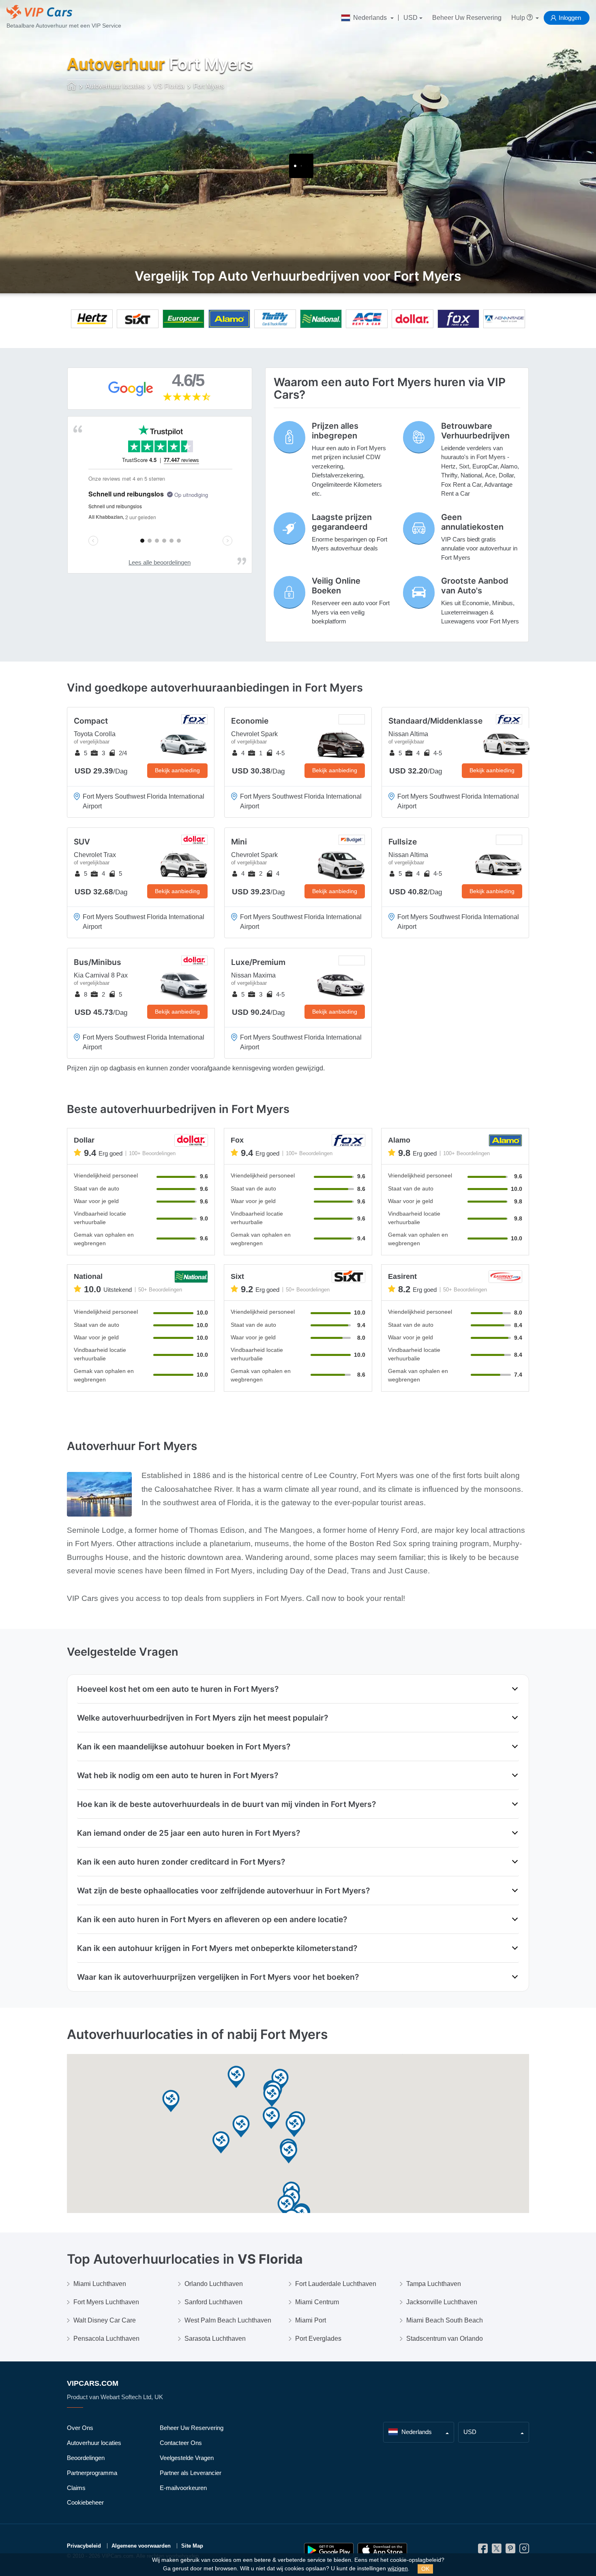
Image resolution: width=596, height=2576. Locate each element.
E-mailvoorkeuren (183, 2488)
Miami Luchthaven (100, 2284)
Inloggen (570, 18)
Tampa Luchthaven (434, 2284)
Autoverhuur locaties (94, 2443)
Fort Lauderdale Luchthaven (336, 2284)
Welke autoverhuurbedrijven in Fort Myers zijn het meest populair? (203, 1718)
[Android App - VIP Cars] (329, 2550)
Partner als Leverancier (191, 2473)
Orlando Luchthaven (214, 2284)
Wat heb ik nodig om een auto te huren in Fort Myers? (178, 1775)
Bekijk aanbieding (177, 770)
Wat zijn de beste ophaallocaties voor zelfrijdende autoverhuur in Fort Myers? (223, 1891)
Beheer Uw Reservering (467, 18)
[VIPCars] (72, 87)
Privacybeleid (84, 2546)
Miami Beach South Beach (445, 2320)
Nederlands (370, 18)
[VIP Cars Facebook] (483, 2551)
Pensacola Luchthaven (106, 2339)
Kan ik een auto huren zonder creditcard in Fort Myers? (181, 1862)
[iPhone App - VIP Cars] (382, 2550)
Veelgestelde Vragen (187, 2458)
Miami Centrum (317, 2302)
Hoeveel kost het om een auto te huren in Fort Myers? (178, 1689)
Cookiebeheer (85, 2502)
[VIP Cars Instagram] (524, 2551)
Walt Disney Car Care (105, 2320)
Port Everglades (318, 2339)
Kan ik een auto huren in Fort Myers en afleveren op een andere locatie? (212, 1919)
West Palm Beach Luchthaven (228, 2320)
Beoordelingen (86, 2458)
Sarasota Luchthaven (215, 2339)
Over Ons (80, 2428)
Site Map (192, 2546)
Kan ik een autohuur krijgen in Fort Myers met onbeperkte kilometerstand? (217, 1948)
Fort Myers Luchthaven (106, 2302)
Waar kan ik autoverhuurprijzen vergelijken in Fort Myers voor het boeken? (218, 1977)
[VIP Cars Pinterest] (510, 2551)
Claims (76, 2488)
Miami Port (311, 2320)
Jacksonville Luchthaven (442, 2302)
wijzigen (398, 2568)
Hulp (519, 18)
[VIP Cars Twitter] (497, 2551)
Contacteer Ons (181, 2443)
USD (411, 18)
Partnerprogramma (92, 2473)
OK (425, 2569)
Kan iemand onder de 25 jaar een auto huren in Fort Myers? (189, 1833)
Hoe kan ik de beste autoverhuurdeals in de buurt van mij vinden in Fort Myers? (226, 1804)
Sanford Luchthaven (213, 2302)
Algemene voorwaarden (141, 2546)
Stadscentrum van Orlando (445, 2339)
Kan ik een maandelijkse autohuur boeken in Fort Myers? (184, 1747)
